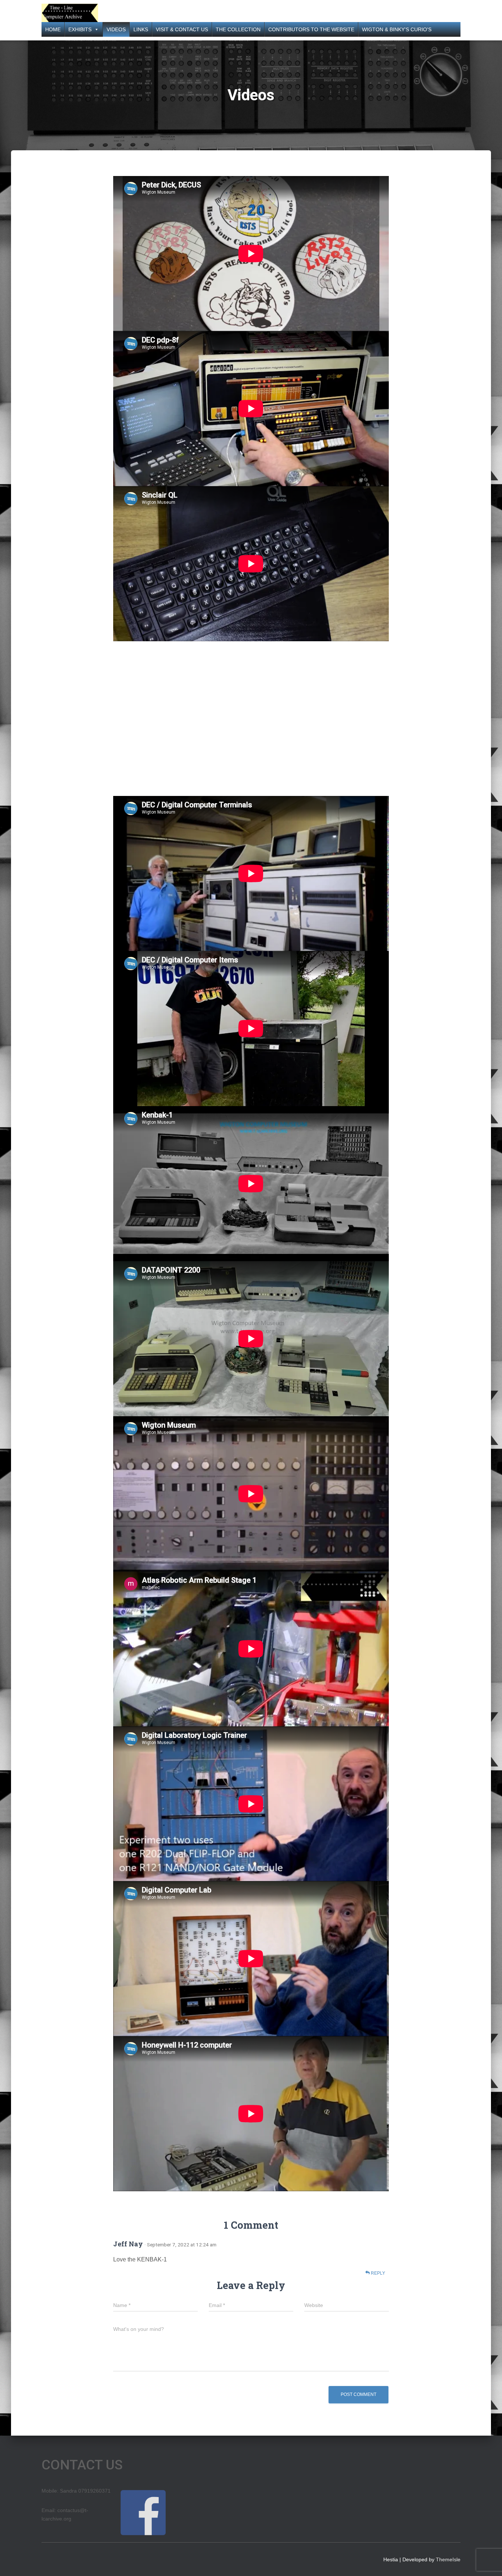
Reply (377, 2273)
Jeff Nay (128, 2244)
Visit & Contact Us (182, 29)
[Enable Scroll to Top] (487, 2561)
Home (53, 29)
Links (141, 29)
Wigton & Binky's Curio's (397, 29)
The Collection (238, 29)
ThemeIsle (448, 2559)
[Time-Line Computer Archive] (70, 13)
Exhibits (80, 29)
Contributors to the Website (311, 29)
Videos (116, 29)
